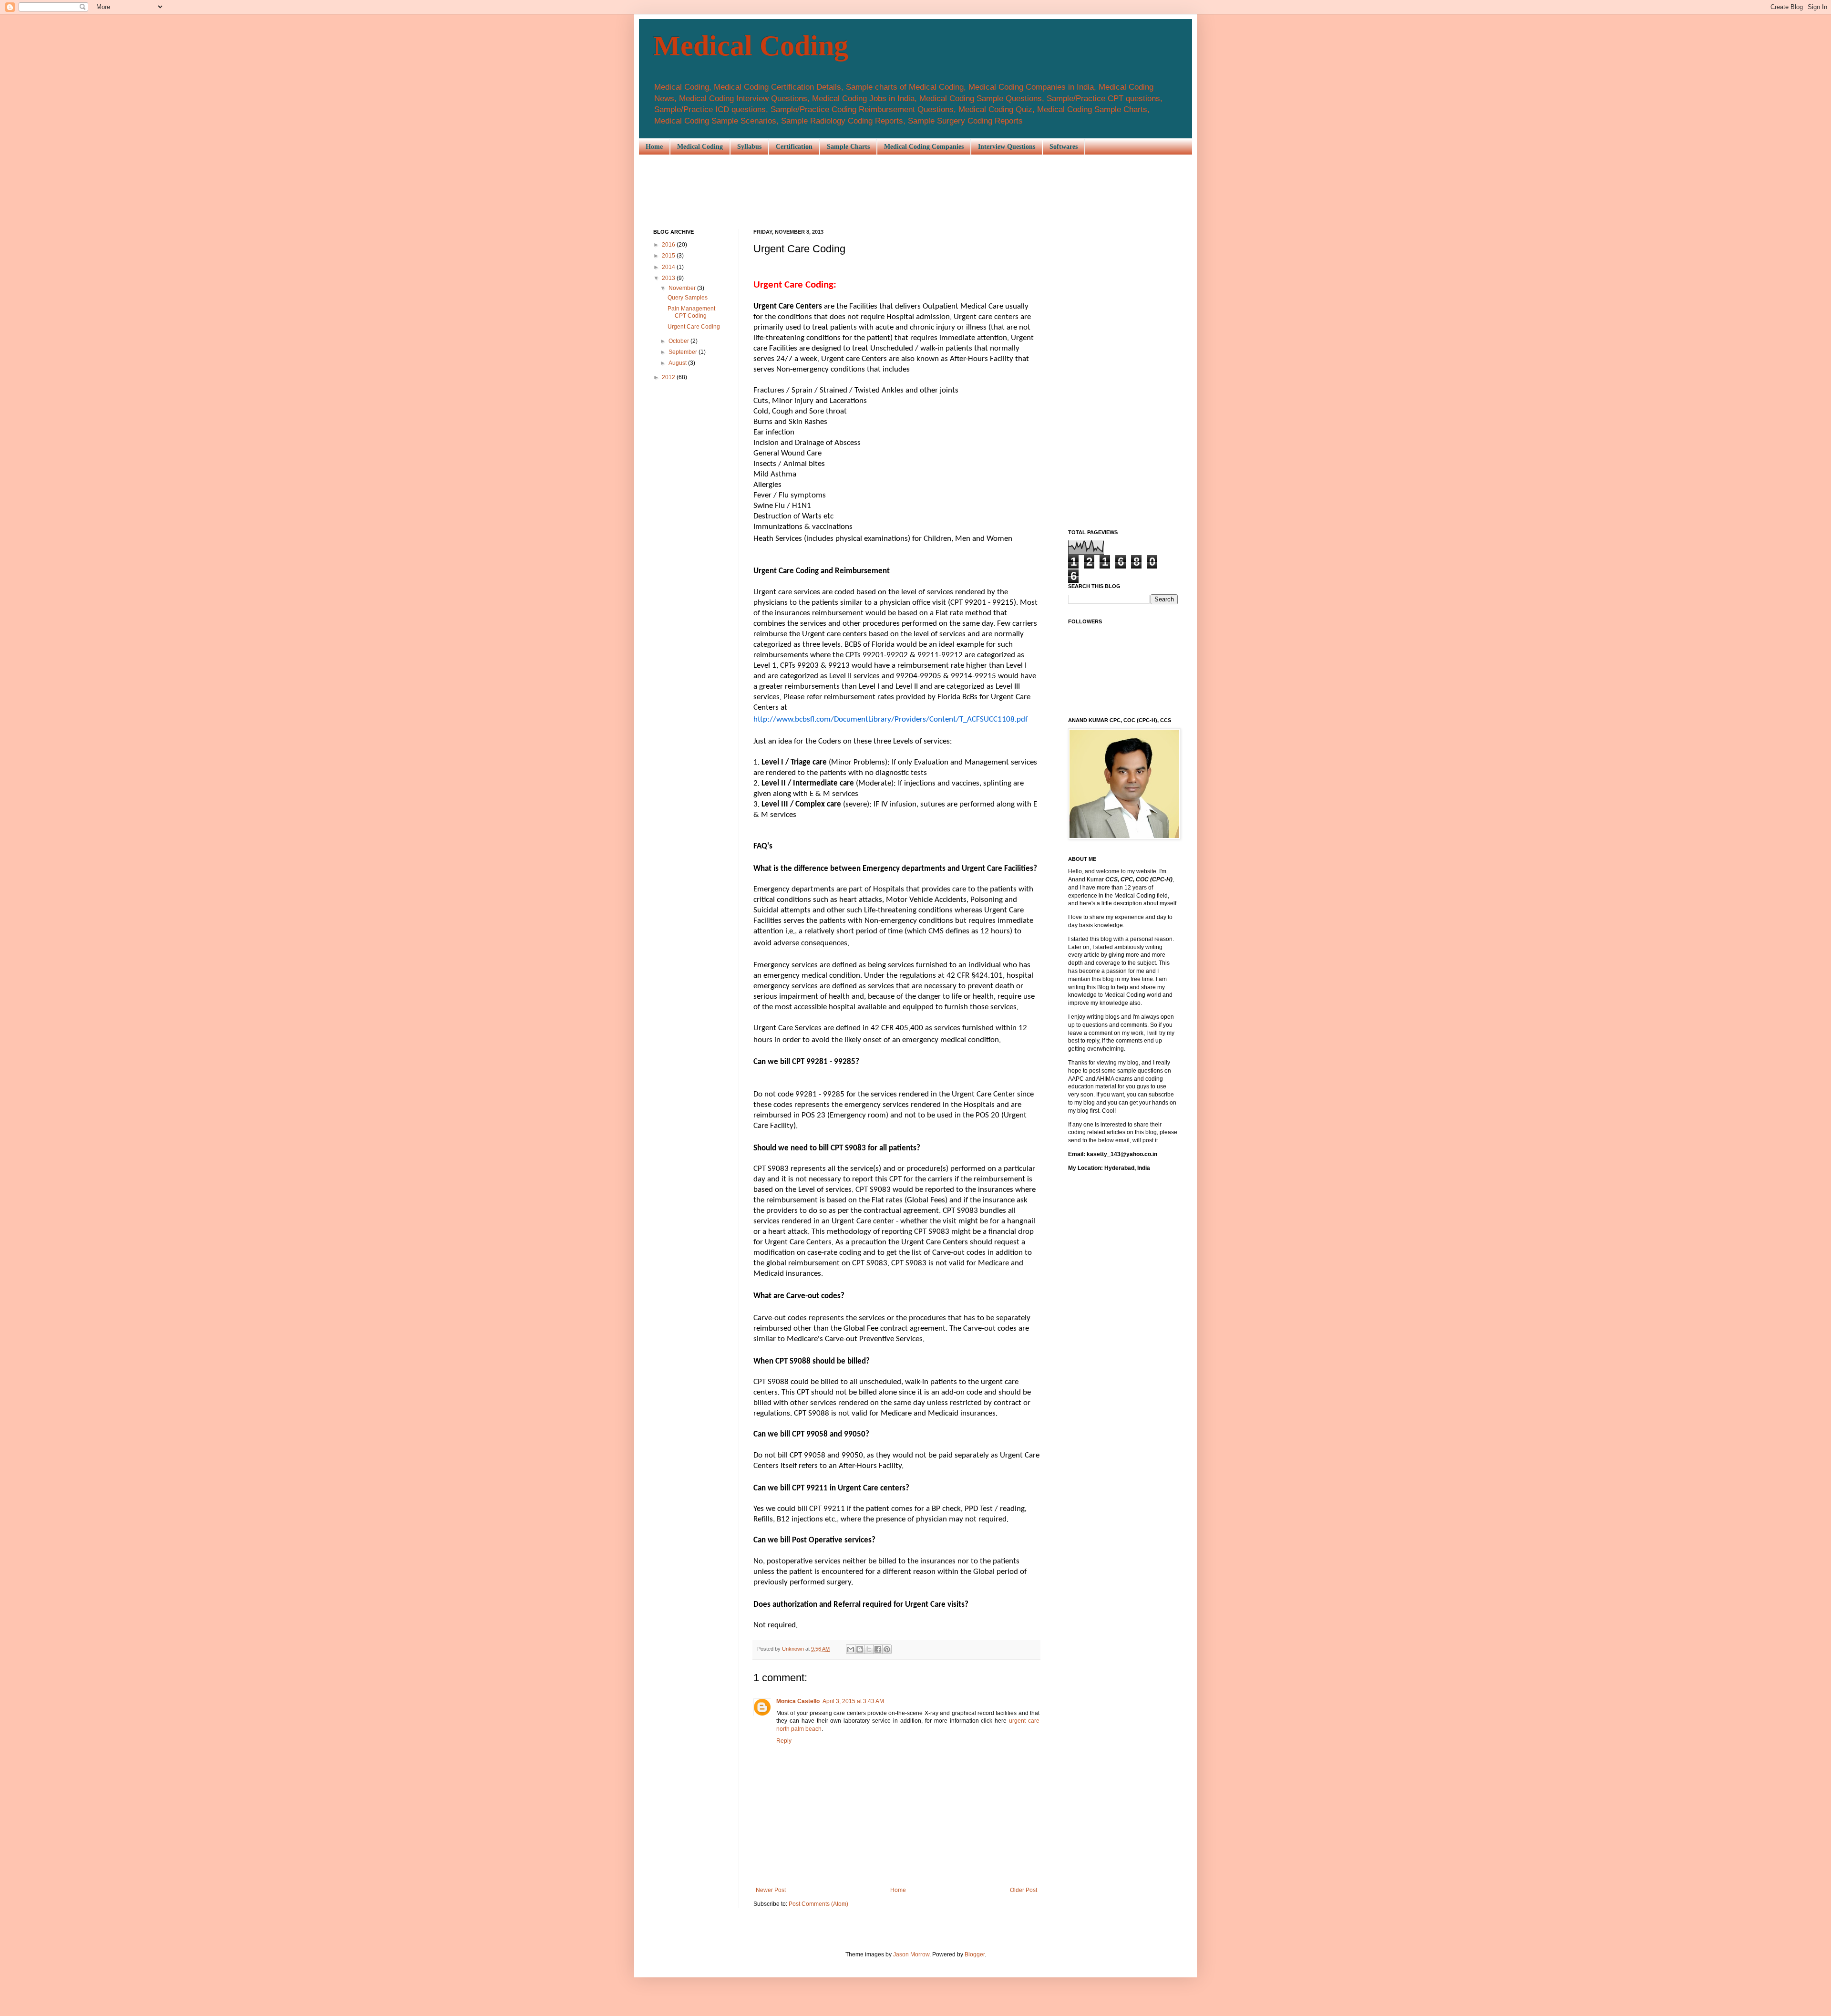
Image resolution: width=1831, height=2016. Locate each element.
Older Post (1024, 1890)
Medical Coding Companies (924, 147)
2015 (669, 256)
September (684, 352)
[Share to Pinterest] (887, 1649)
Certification (794, 147)
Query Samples (688, 298)
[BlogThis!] (860, 1649)
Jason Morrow (911, 1954)
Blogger (975, 1954)
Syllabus (749, 147)
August (678, 363)
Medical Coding (751, 46)
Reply (784, 1741)
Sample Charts (848, 147)
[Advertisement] (827, 191)
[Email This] (851, 1649)
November (683, 288)
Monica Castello (798, 1701)
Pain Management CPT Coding (691, 312)
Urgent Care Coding (694, 327)
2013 (669, 278)
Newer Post (771, 1890)
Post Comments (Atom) (818, 1904)
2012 (669, 377)
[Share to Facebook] (878, 1649)
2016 (669, 245)
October (679, 341)
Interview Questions (1007, 147)
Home (654, 147)
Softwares (1064, 147)
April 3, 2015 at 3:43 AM (853, 1701)
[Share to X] (869, 1649)
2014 (669, 267)
